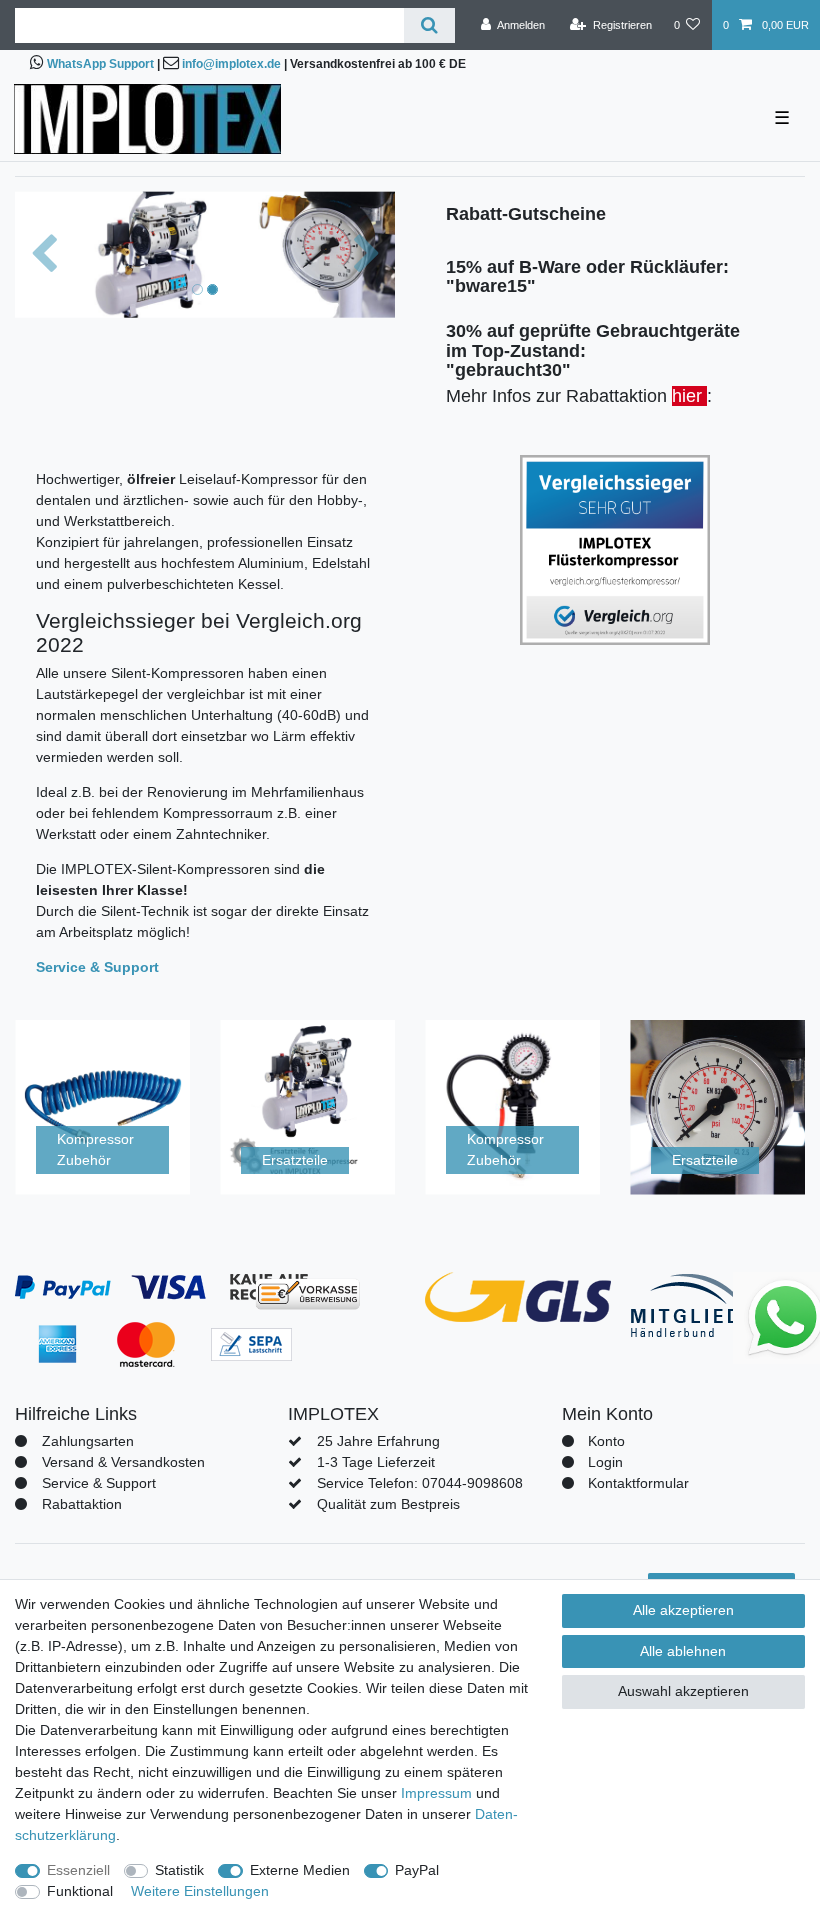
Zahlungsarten (88, 1441)
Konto (606, 1441)
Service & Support (99, 1483)
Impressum (436, 1793)
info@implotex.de (231, 64)
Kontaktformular (638, 1483)
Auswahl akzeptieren (683, 1691)
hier (689, 396)
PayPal (417, 1870)
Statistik (179, 1870)
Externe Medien (300, 1870)
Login (605, 1462)
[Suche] (429, 25)
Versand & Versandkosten (123, 1462)
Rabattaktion (82, 1504)
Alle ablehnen (683, 1651)
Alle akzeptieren (683, 1610)
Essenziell (78, 1870)
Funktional (80, 1891)
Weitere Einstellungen (200, 1891)
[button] (43, 254)
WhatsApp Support (100, 64)
